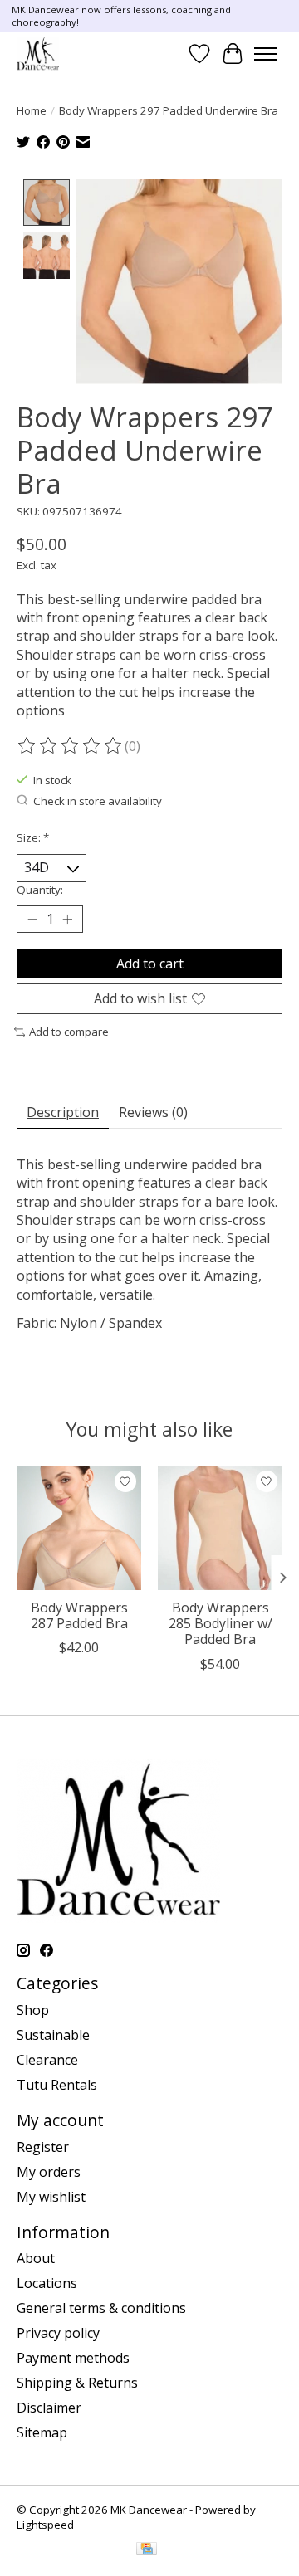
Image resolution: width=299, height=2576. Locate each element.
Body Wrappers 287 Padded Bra (79, 1615)
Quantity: (40, 890)
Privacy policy (58, 2333)
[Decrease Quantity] (32, 919)
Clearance (47, 2060)
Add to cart (150, 964)
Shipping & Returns (77, 2383)
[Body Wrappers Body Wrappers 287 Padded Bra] (79, 1528)
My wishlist (51, 2197)
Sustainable (53, 2035)
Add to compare (69, 1032)
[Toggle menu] (266, 54)
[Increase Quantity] (67, 919)
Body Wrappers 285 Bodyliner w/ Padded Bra (221, 1623)
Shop (33, 2010)
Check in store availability (98, 801)
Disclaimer (49, 2408)
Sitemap (42, 2432)
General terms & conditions (101, 2308)
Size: (33, 837)
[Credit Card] (147, 2550)
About (36, 2258)
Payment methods (73, 2358)
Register (43, 2147)
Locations (47, 2283)
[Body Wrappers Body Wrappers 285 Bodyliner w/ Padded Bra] (220, 1528)
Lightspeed (45, 2525)
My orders (49, 2172)
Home (32, 110)
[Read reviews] (71, 746)
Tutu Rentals (57, 2085)
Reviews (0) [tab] (153, 1112)
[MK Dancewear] (38, 54)
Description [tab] (63, 1112)
